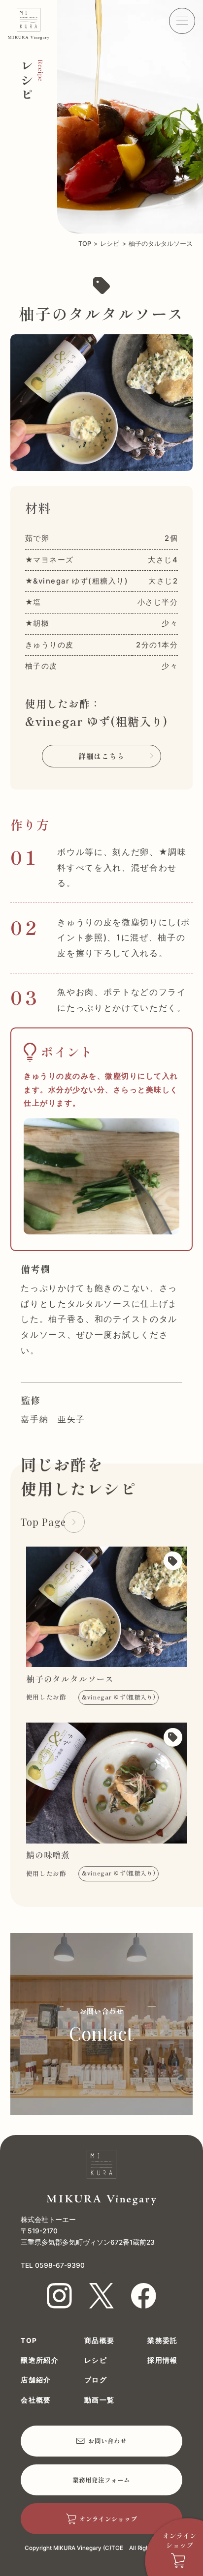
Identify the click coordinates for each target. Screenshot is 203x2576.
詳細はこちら (101, 756)
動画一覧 (100, 2400)
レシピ (110, 244)
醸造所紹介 (40, 2361)
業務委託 (163, 2341)
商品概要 (100, 2341)
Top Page (43, 1522)
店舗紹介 (36, 2380)
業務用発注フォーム (101, 2480)
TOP (85, 244)
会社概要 (36, 2400)
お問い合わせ (107, 2441)
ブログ (96, 2380)
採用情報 (163, 2361)
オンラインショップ (108, 2519)
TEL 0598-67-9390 (53, 2265)
